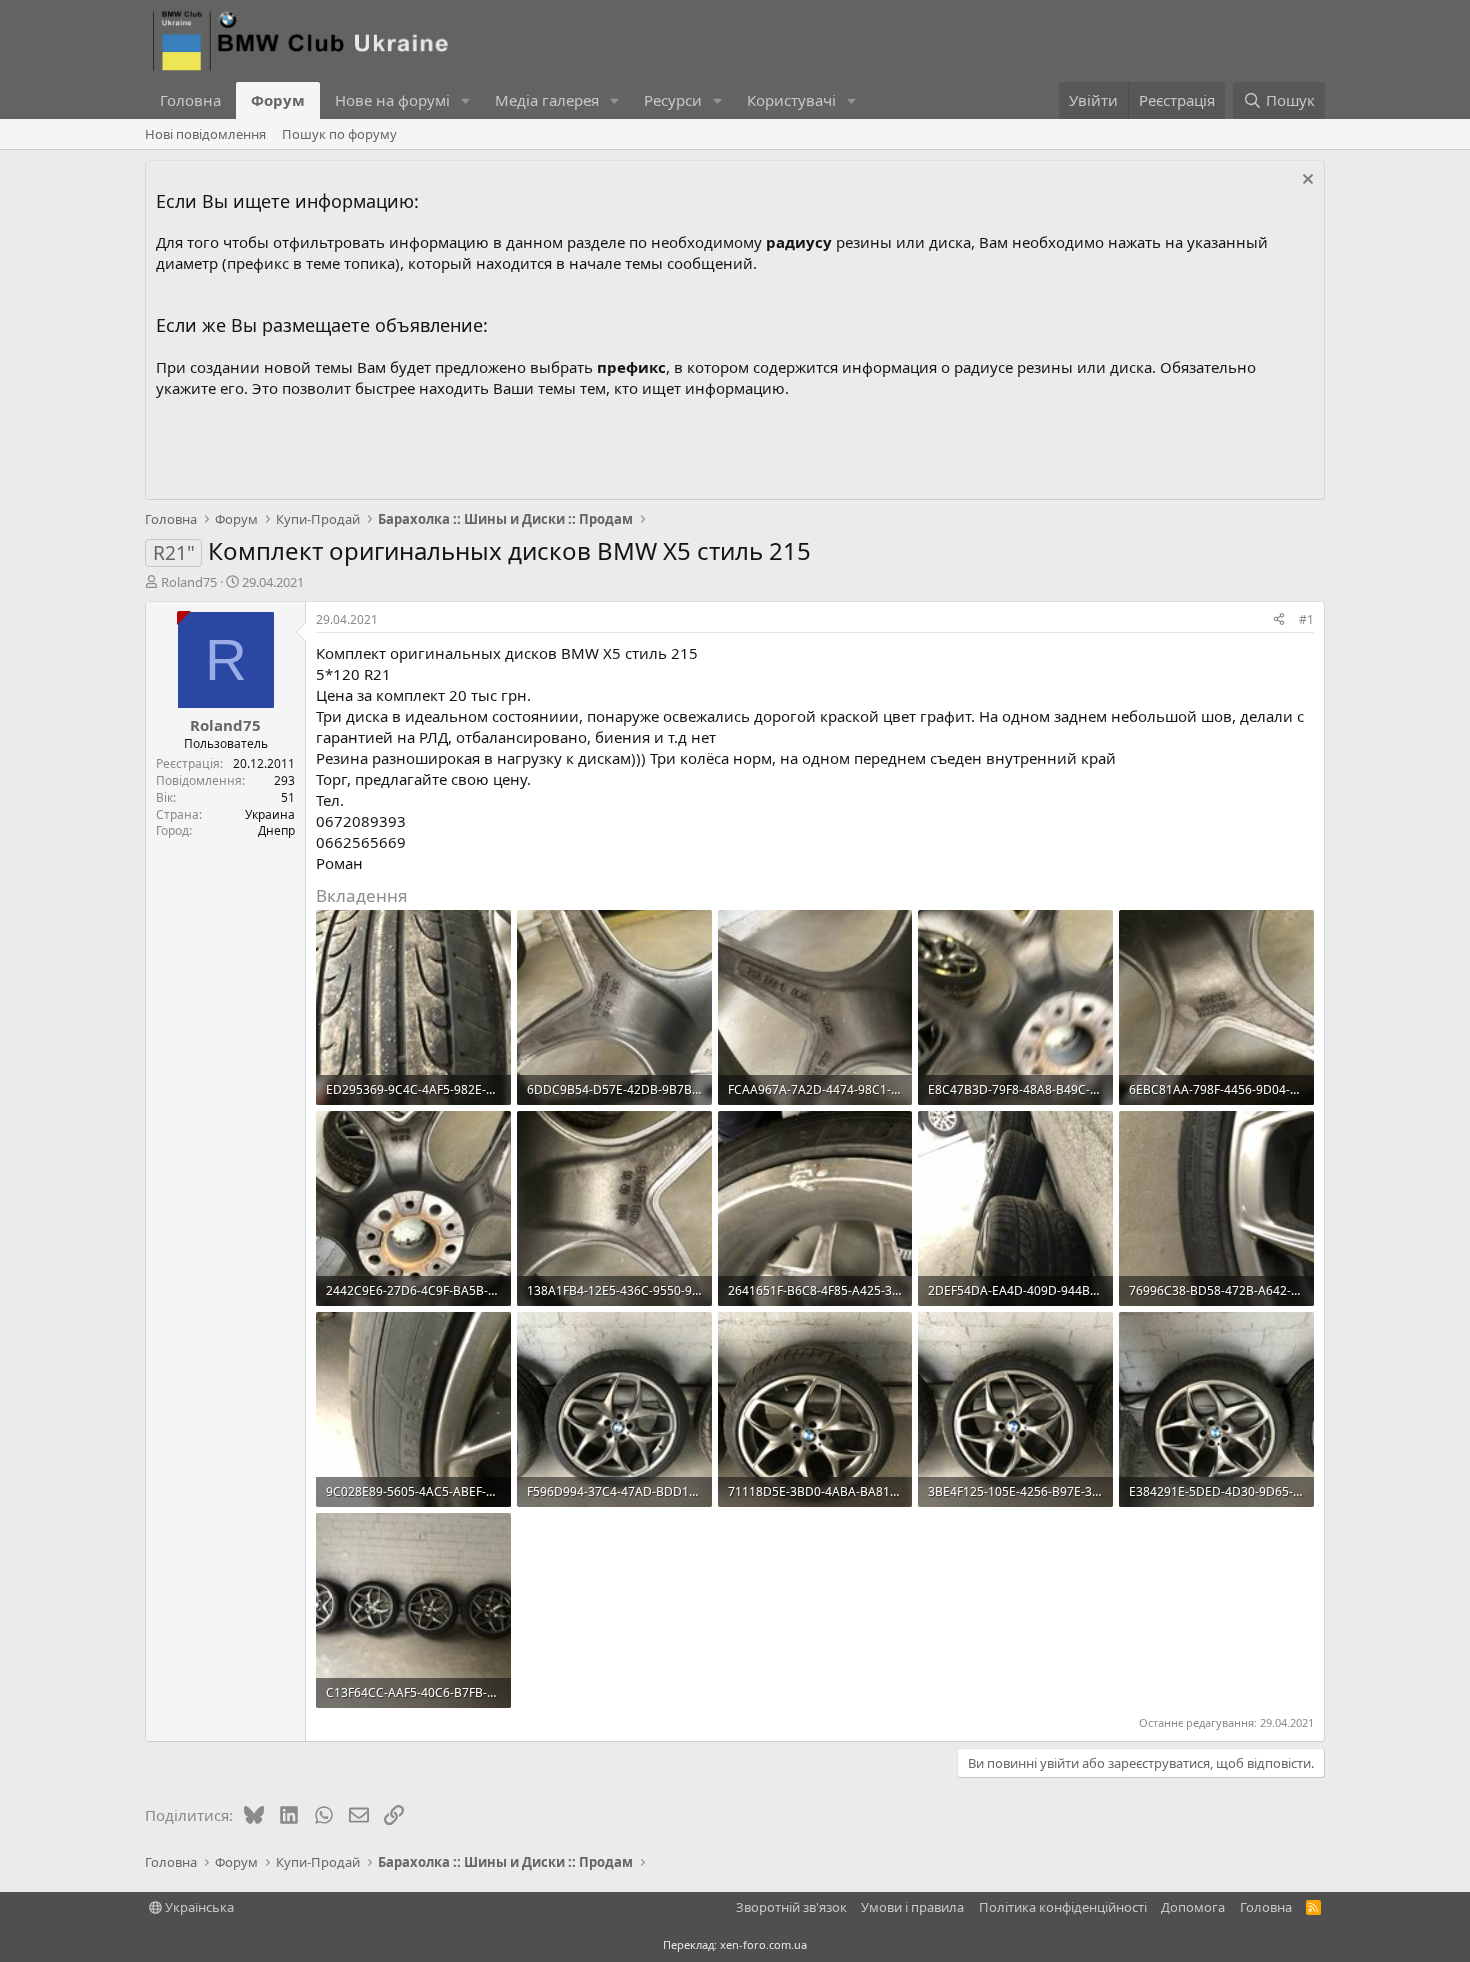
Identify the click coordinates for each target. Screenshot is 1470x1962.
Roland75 (189, 582)
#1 (1306, 619)
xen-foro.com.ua (763, 1944)
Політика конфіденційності (1063, 1907)
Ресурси (673, 100)
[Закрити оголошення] (1305, 181)
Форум (278, 100)
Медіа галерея (547, 100)
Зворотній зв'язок (791, 1907)
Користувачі (791, 100)
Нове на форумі (392, 100)
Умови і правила (912, 1907)
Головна (190, 100)
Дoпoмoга (1193, 1907)
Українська (198, 1907)
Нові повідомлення (205, 134)
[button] (466, 100)
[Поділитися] (1279, 620)
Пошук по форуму (339, 134)
